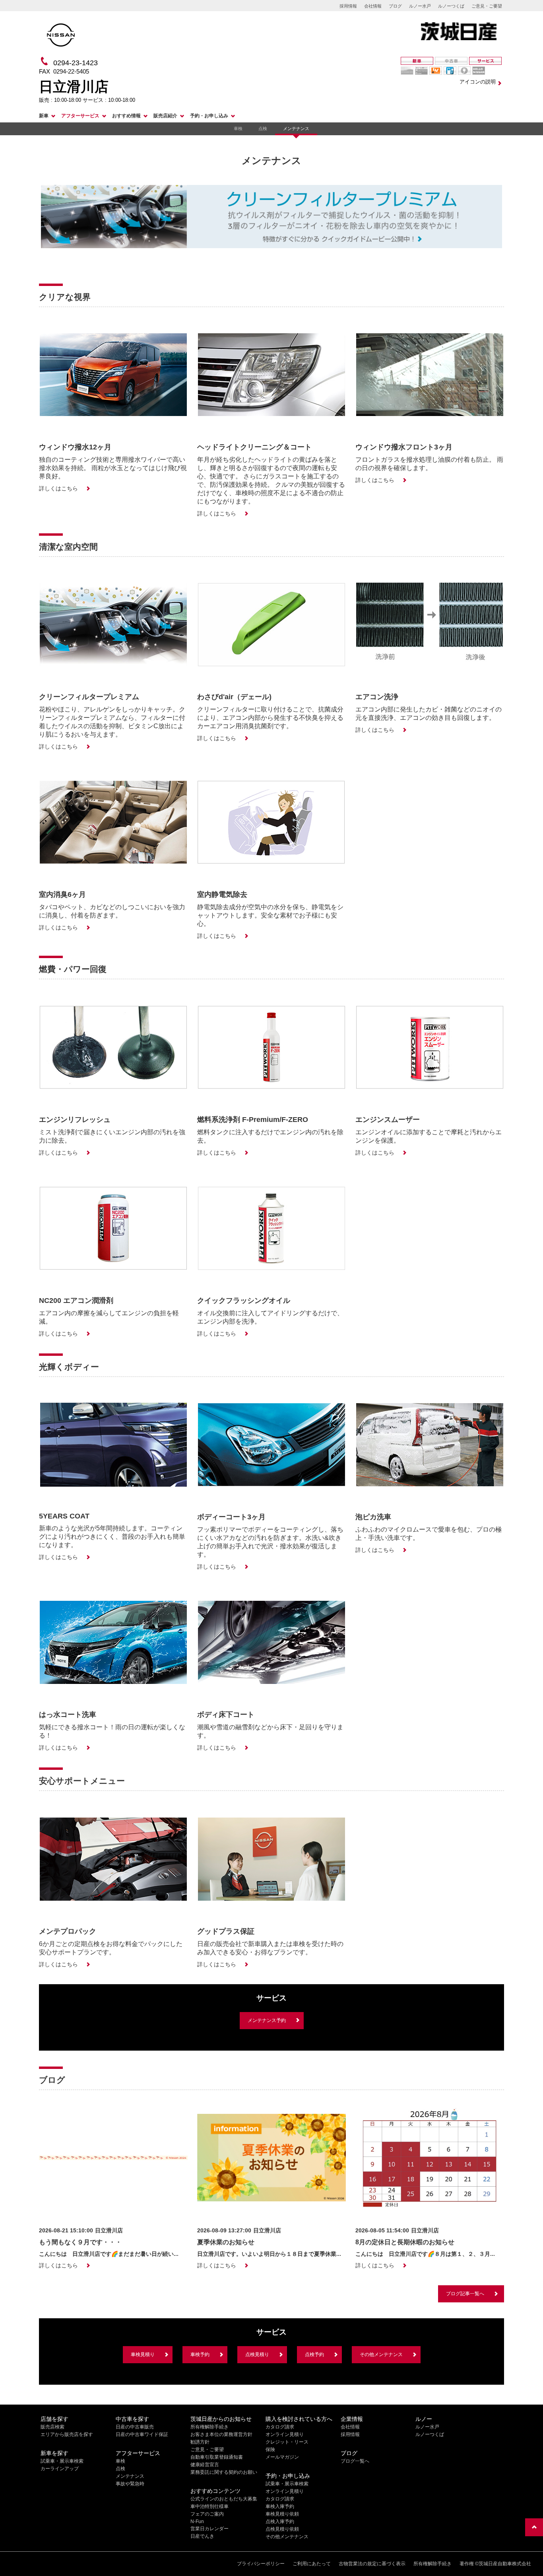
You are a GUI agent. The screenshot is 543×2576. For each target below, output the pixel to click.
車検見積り (143, 2354)
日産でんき (202, 2536)
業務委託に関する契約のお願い (224, 2472)
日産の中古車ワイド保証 (142, 2434)
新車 (44, 116)
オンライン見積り (285, 2434)
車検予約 (200, 2354)
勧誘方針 (200, 2442)
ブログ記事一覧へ (465, 2294)
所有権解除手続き (209, 2427)
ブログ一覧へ (355, 2461)
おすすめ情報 (126, 116)
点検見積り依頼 (282, 2529)
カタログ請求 (280, 2427)
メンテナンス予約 (267, 2020)
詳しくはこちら (58, 488)
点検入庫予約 (280, 2522)
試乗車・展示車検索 (62, 2461)
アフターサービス (80, 116)
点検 (263, 128)
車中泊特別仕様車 (209, 2506)
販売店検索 (52, 2427)
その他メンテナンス (381, 2354)
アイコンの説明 (478, 82)
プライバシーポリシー (261, 2564)
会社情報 (373, 6)
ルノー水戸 (420, 6)
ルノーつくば (451, 6)
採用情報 (348, 6)
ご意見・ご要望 (487, 6)
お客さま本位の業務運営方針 (221, 2434)
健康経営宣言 (205, 2465)
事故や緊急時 (130, 2484)
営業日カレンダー (209, 2529)
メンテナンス (296, 128)
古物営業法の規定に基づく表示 (372, 2564)
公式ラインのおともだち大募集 (224, 2499)
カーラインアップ (60, 2469)
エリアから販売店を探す (67, 2434)
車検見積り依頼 (282, 2514)
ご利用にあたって (312, 2564)
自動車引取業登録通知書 (217, 2457)
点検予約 (314, 2354)
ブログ (395, 6)
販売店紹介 (165, 116)
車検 (238, 128)
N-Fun (197, 2522)
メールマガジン (282, 2457)
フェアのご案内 (207, 2514)
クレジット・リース (287, 2442)
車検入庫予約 (280, 2506)
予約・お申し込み (209, 116)
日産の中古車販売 (135, 2427)
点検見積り (257, 2354)
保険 (270, 2450)
